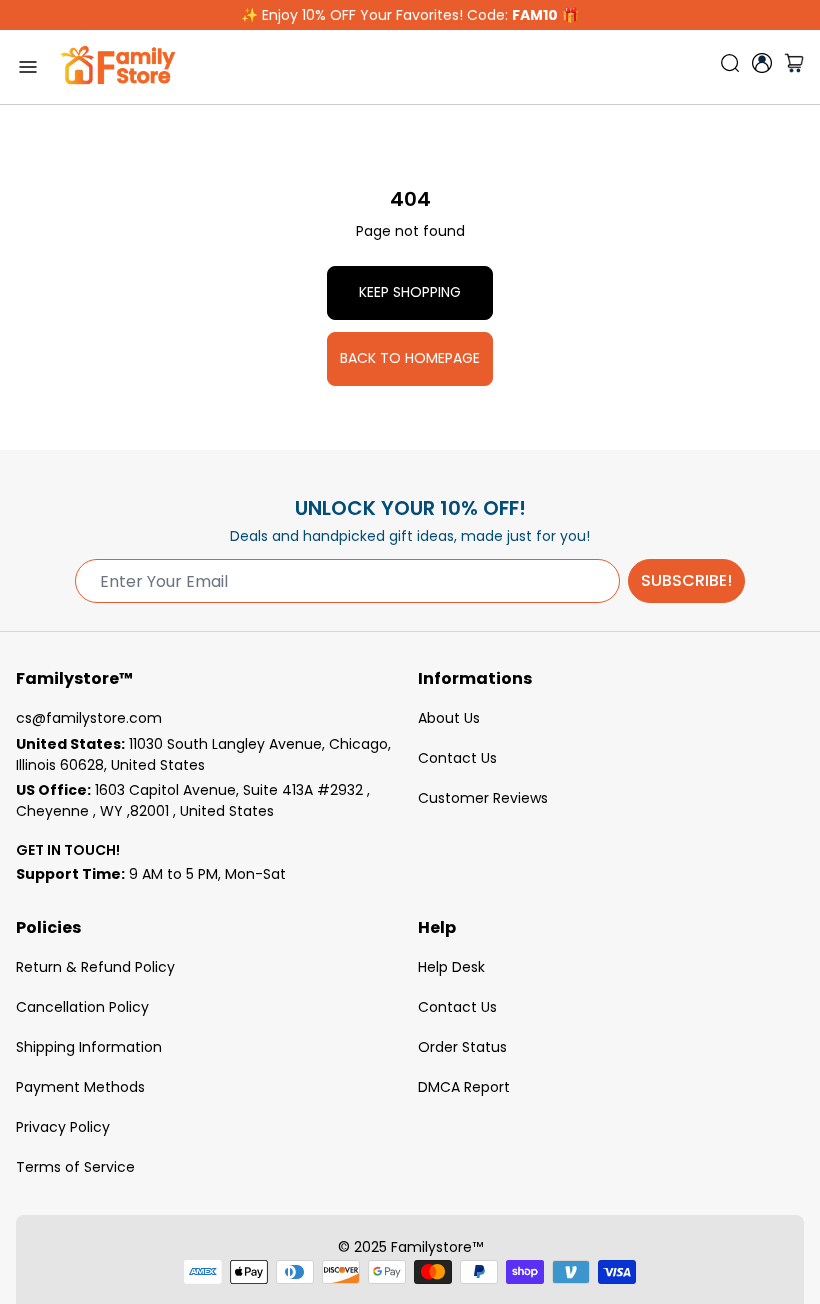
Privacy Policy (63, 1127)
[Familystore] (118, 67)
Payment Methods (80, 1087)
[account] (762, 63)
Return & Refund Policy (95, 967)
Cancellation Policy (82, 1007)
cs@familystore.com (89, 718)
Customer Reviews (483, 798)
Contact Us (457, 758)
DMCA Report (464, 1087)
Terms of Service (75, 1167)
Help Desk (451, 967)
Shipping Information (89, 1047)
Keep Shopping (410, 292)
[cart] (794, 67)
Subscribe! (686, 580)
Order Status (462, 1047)
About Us (449, 718)
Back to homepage (410, 358)
